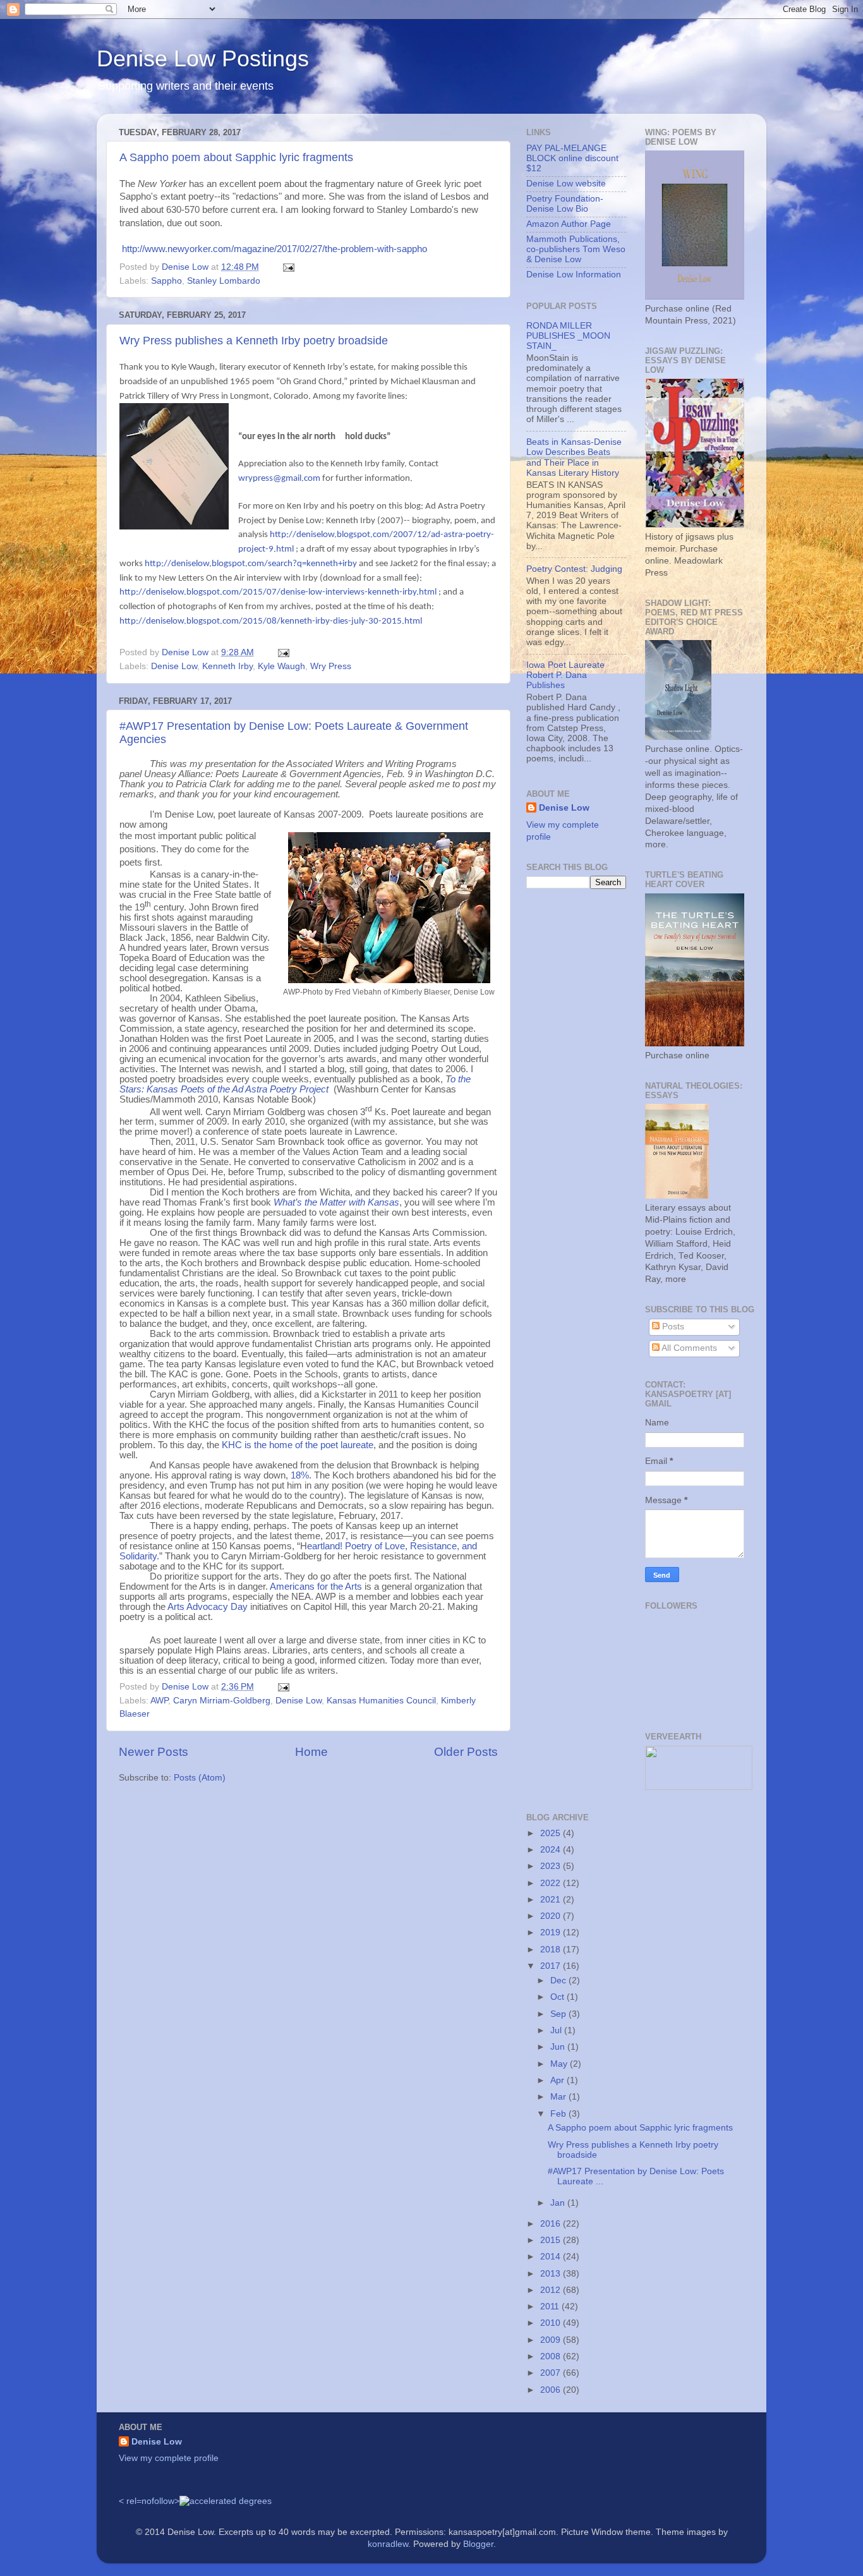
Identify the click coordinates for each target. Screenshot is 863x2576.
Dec (559, 1980)
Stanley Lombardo (224, 281)
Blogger (478, 2544)
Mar (559, 2097)
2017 (552, 1966)
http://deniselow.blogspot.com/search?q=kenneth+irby (251, 564)
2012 (552, 2290)
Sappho (166, 281)
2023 (552, 1866)
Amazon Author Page (569, 224)
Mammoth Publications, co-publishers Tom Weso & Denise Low (576, 249)
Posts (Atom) (200, 1778)
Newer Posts (154, 1752)
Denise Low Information (574, 275)
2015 (552, 2240)
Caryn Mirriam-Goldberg (222, 1701)
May (560, 2064)
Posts (672, 1327)
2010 (552, 2323)
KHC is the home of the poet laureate (298, 1445)
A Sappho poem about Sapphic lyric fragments (236, 157)
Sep (559, 2014)
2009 (552, 2340)
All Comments (688, 1348)
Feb (559, 2114)
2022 (552, 1883)
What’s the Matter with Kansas (336, 1202)
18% (300, 1475)
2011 (551, 2307)
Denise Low (174, 666)
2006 (552, 2390)
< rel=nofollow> (149, 2501)
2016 (552, 2224)
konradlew (388, 2544)
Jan (559, 2203)
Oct (558, 1997)
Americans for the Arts (316, 1587)
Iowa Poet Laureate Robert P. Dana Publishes (565, 675)
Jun (559, 2047)
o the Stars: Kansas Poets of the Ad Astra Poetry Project (295, 1084)
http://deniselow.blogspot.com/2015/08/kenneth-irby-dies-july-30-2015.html (271, 621)
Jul (557, 2030)
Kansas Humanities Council (381, 1701)
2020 (552, 1916)
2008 (552, 2356)
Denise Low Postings (203, 58)
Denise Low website (566, 184)
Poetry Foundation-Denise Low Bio (565, 204)
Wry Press (331, 666)
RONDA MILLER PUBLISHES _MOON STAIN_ (568, 336)
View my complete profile (169, 2458)
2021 (552, 1900)
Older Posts (466, 1752)
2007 (552, 2373)
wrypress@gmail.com (279, 479)
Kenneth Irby (227, 666)
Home (311, 1752)
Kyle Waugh (281, 666)
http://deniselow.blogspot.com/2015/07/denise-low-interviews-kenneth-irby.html (278, 592)
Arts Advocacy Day (208, 1607)
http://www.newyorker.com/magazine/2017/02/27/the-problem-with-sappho (275, 249)
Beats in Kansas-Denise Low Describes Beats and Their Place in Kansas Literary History (574, 457)
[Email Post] (288, 267)
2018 (552, 1950)
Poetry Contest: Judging (574, 569)
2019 (552, 1932)
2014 (552, 2257)
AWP (159, 1701)
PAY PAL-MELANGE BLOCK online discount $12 (572, 158)
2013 (552, 2274)
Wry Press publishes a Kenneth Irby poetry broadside (254, 341)
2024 (552, 1850)
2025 (552, 1833)
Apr (558, 2080)
